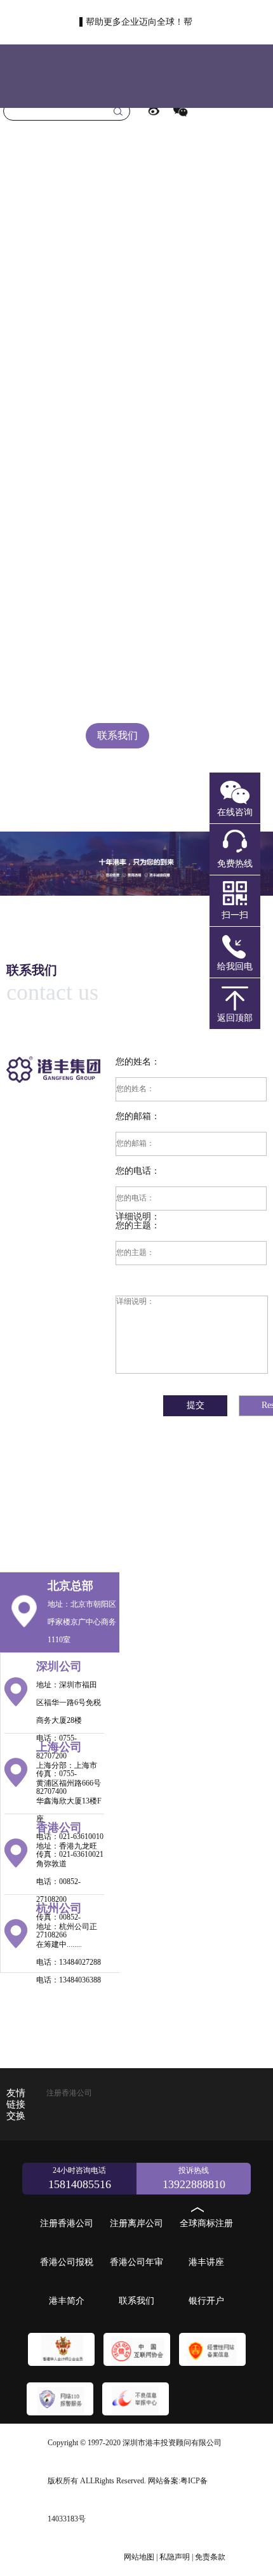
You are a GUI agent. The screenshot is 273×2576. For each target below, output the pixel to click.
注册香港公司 (117, 291)
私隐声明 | (176, 2557)
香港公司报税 (117, 481)
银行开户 (117, 799)
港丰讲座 (117, 608)
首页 (117, 228)
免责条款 (210, 2557)
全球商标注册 (117, 418)
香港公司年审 (117, 545)
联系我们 (117, 735)
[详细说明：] (191, 1330)
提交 (196, 1405)
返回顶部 (235, 1018)
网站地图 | (141, 2557)
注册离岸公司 (117, 355)
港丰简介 (117, 672)
